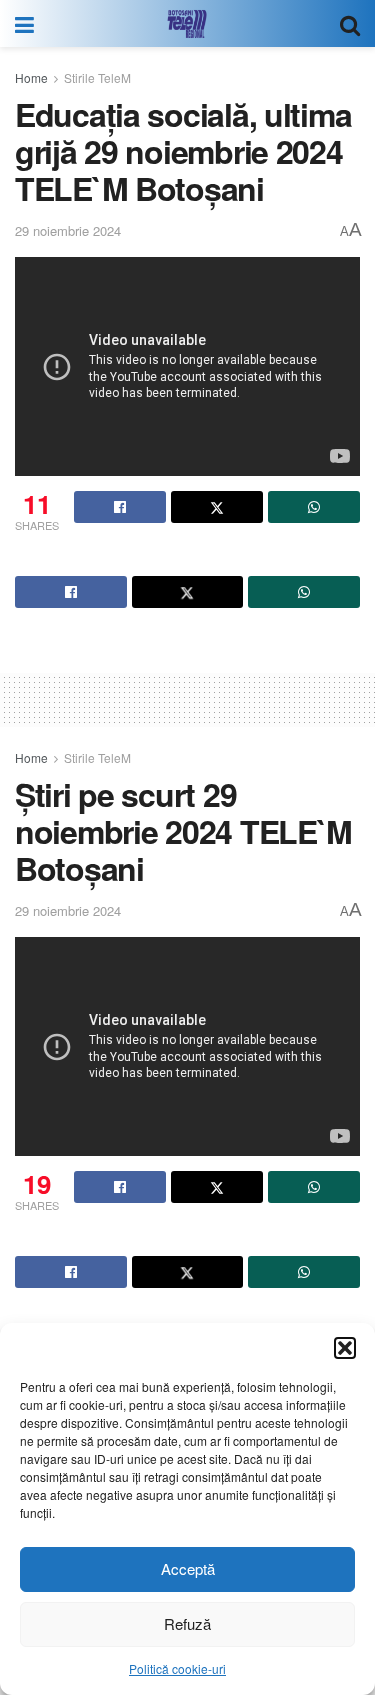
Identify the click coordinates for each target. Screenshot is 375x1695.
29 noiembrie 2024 (68, 230)
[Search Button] (350, 23)
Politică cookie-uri (177, 1668)
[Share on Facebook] (120, 507)
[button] (345, 1348)
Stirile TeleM (97, 77)
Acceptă (188, 1568)
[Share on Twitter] (217, 507)
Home (31, 77)
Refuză (187, 1623)
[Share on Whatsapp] (314, 507)
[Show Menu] (24, 23)
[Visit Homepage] (187, 24)
